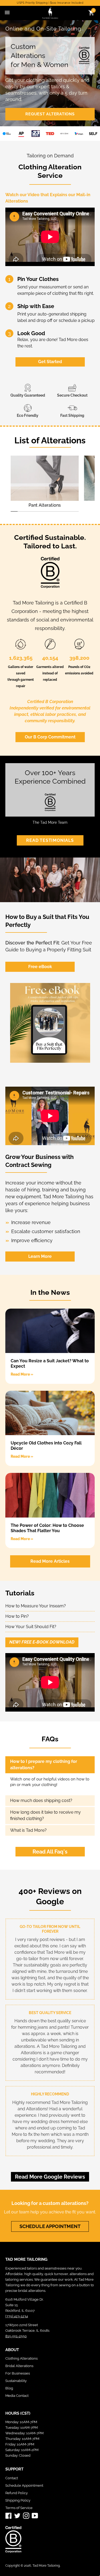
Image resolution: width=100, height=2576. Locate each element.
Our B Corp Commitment (50, 737)
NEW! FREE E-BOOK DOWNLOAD (42, 1642)
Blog (9, 2388)
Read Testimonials (50, 840)
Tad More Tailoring (46, 2566)
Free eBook (40, 967)
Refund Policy (17, 2493)
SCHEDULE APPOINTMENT (50, 2226)
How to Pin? (17, 1616)
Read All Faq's (50, 1852)
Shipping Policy (18, 2500)
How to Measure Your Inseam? (36, 1606)
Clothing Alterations (21, 2358)
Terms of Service (19, 2508)
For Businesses (18, 2373)
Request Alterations (50, 114)
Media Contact (17, 2396)
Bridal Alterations (19, 2366)
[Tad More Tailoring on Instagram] (26, 2516)
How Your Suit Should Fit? (31, 1627)
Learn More (40, 1256)
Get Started (50, 362)
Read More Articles (50, 1561)
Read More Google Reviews (50, 2177)
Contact (12, 2478)
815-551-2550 (16, 2336)
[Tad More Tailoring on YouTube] (35, 2516)
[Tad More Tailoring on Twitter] (17, 2516)
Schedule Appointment (24, 2485)
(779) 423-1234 (17, 2316)
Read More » (22, 1374)
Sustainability (16, 2381)
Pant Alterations (45, 505)
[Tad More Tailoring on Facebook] (9, 2516)
